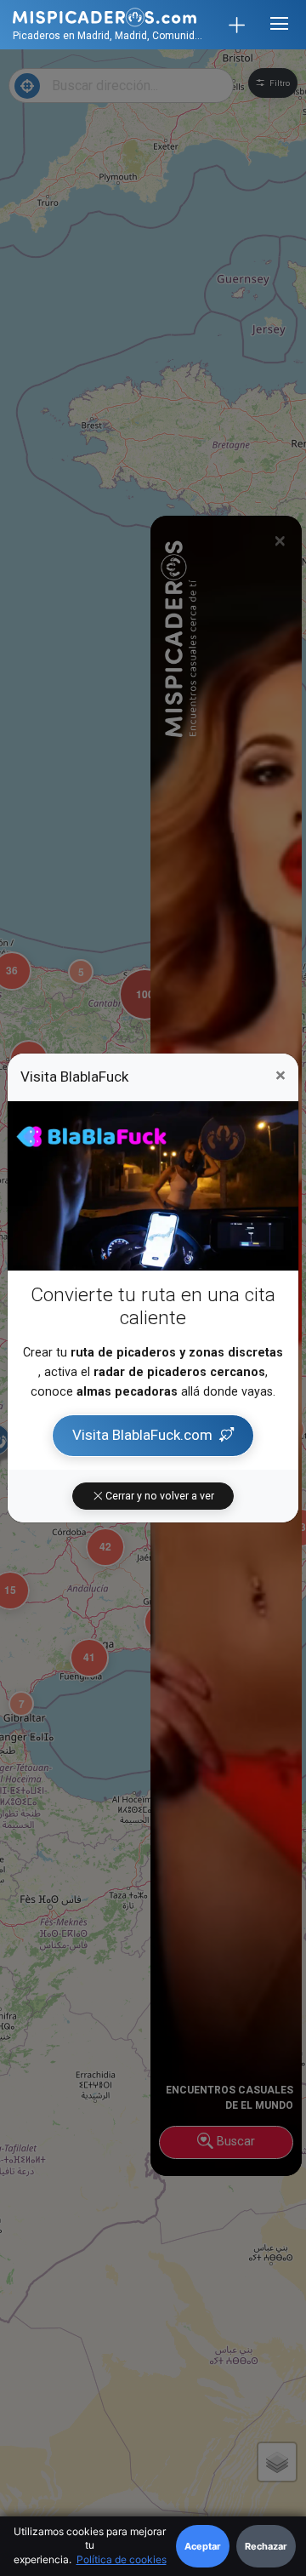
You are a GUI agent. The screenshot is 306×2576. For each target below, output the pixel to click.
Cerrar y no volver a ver (159, 1496)
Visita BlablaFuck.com (142, 1435)
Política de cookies (122, 2559)
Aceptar (203, 2546)
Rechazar (266, 2546)
